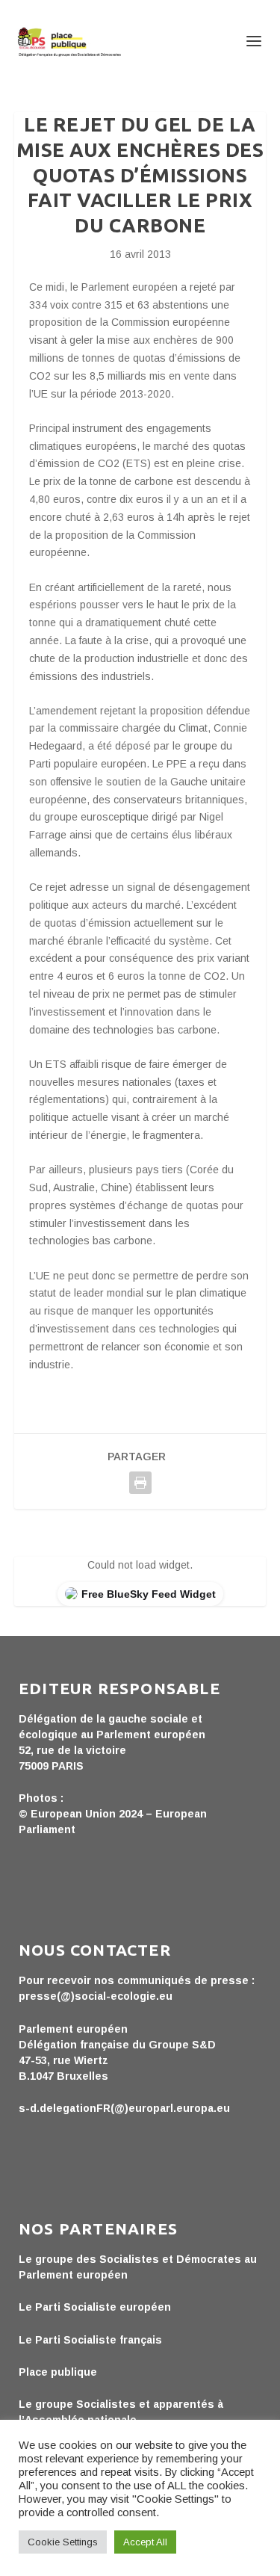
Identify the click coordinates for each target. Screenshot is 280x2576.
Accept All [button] (145, 2542)
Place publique (58, 2372)
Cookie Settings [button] (63, 2542)
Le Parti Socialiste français (90, 2340)
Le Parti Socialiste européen (95, 2307)
